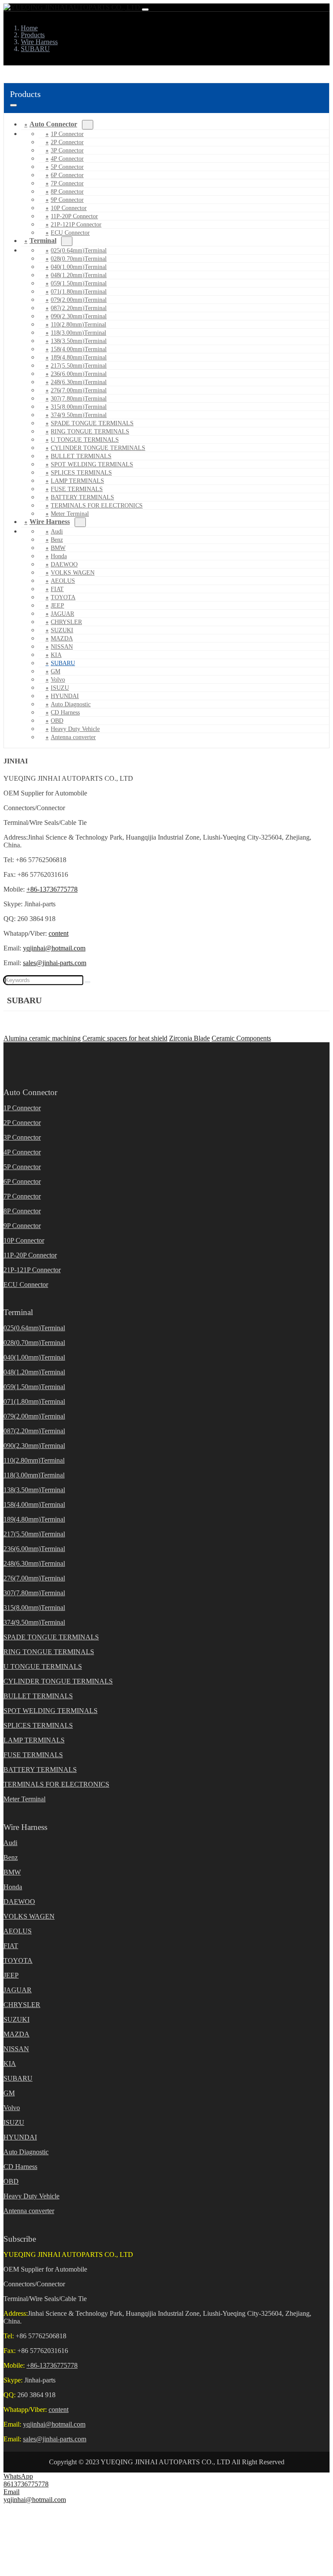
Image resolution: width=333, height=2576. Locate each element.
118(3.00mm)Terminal (78, 333)
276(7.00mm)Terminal (79, 390)
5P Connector (67, 167)
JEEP (57, 606)
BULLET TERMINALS (81, 456)
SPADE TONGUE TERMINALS (92, 423)
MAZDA (62, 638)
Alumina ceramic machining (42, 1038)
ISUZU (60, 688)
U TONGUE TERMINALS (85, 440)
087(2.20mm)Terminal (79, 308)
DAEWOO (64, 564)
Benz (57, 540)
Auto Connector (53, 124)
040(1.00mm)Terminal (79, 267)
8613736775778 (26, 2484)
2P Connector (67, 142)
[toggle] (145, 10)
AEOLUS (63, 581)
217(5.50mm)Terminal (79, 366)
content (59, 933)
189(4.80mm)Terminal (79, 357)
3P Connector (67, 150)
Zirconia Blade (189, 1038)
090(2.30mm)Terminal (79, 316)
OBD (57, 721)
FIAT (57, 589)
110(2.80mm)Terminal (78, 325)
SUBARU (63, 663)
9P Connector (67, 200)
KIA (56, 655)
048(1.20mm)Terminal (79, 275)
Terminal (43, 241)
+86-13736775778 (52, 889)
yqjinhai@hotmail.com (54, 948)
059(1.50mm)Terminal (79, 283)
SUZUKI (62, 630)
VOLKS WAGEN (73, 573)
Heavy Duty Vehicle (75, 729)
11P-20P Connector (74, 216)
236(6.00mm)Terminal (79, 374)
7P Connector (67, 183)
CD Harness (65, 713)
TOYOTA (63, 597)
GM (55, 671)
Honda (59, 556)
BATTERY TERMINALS (82, 497)
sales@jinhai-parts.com (55, 963)
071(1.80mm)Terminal (79, 292)
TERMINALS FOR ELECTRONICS (97, 506)
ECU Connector (70, 233)
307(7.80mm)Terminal (79, 399)
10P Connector (69, 208)
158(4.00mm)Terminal (79, 349)
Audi (57, 532)
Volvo (58, 680)
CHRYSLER (66, 622)
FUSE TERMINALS (77, 489)
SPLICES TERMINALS (81, 473)
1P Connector (67, 134)
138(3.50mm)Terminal (79, 341)
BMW (58, 548)
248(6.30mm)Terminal (79, 382)
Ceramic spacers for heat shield (125, 1038)
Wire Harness (50, 522)
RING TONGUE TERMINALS (90, 431)
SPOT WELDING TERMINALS (92, 464)
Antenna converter (73, 737)
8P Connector (67, 192)
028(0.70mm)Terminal (79, 259)
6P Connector (67, 175)
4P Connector (67, 159)
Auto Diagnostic (71, 704)
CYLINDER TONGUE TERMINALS (98, 448)
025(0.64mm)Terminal (79, 250)
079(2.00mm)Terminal (79, 300)
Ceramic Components (241, 1038)
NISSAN (62, 647)
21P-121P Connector (76, 225)
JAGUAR (62, 614)
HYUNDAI (65, 696)
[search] (87, 982)
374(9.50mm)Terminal (79, 415)
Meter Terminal (24, 1799)
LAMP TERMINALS (77, 481)
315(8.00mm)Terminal (79, 407)
